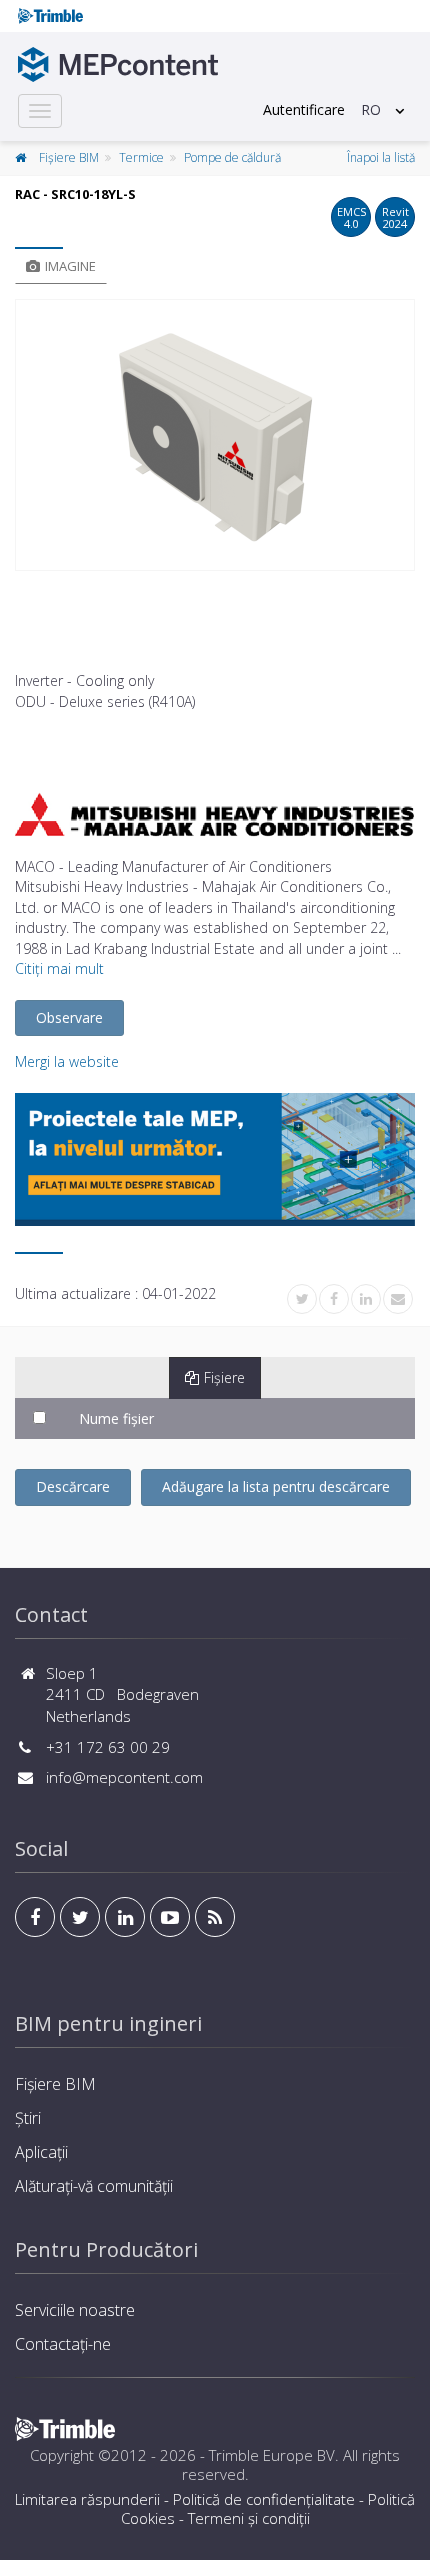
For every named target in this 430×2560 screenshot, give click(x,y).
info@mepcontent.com (124, 1777)
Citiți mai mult (59, 968)
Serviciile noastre (75, 2310)
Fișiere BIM (69, 157)
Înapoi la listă (381, 157)
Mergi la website (67, 1061)
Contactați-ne (63, 2344)
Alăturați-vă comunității (94, 2186)
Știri (28, 2118)
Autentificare (304, 109)
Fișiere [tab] (224, 1377)
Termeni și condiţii (249, 2518)
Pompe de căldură (232, 157)
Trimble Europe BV (272, 2455)
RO (371, 109)
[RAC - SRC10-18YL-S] (215, 435)
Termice (141, 157)
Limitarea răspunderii (87, 2499)
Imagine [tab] (70, 266)
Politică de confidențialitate (264, 2499)
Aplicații (41, 2152)
